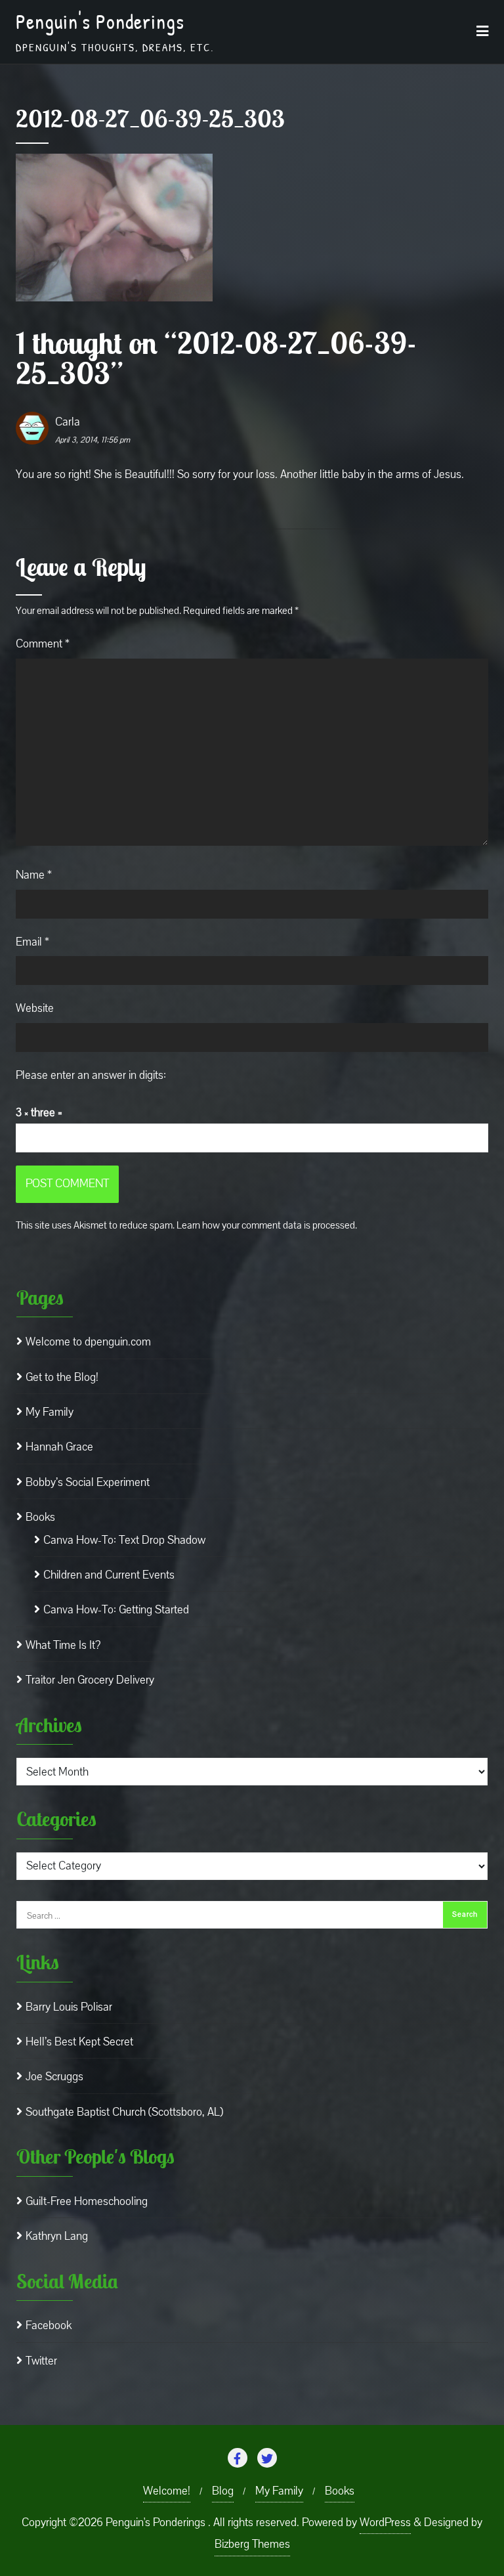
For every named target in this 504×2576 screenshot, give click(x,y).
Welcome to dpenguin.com (88, 1342)
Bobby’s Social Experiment (88, 1482)
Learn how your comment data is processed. (267, 1225)
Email (32, 942)
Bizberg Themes (252, 2544)
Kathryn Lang (57, 2236)
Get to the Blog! (62, 1377)
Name (34, 875)
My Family (50, 1412)
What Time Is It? (63, 1645)
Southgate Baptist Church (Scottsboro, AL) (124, 2112)
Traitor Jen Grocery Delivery (90, 1680)
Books (40, 1517)
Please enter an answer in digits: (91, 1075)
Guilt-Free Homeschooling (87, 2201)
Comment (43, 644)
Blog (223, 2491)
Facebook (49, 2325)
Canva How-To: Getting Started (116, 1610)
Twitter (41, 2361)
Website (35, 1008)
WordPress (385, 2522)
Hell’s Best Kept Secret (79, 2042)
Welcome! (167, 2491)
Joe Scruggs (54, 2077)
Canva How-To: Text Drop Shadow (124, 1540)
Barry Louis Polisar (69, 2007)
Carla (68, 422)
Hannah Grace (59, 1447)
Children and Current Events (109, 1575)
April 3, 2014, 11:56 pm (93, 440)
